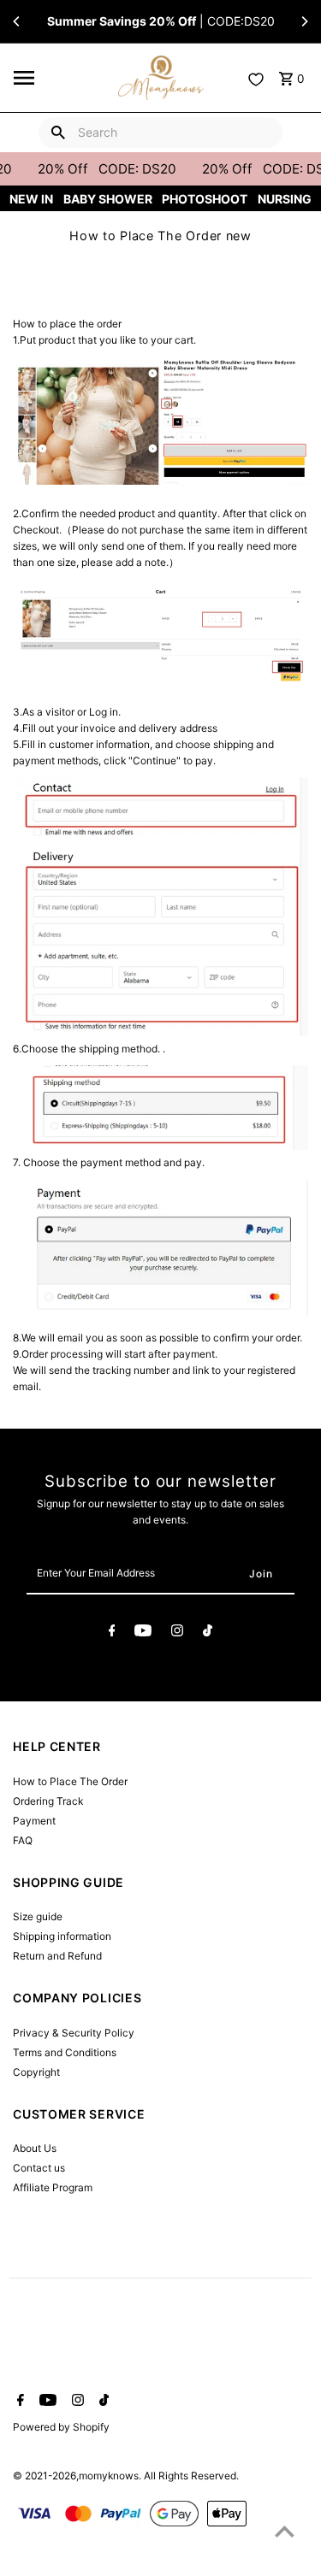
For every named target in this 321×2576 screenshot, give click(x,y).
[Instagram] (177, 1633)
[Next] (304, 21)
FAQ (23, 1840)
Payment (34, 1821)
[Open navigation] (61, 78)
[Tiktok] (208, 1633)
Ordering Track (48, 1801)
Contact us (39, 2168)
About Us (35, 2148)
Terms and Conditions (65, 2052)
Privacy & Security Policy (74, 2033)
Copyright (36, 2072)
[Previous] (17, 21)
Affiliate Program (53, 2187)
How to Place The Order (70, 1781)
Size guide (38, 1916)
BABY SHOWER (108, 199)
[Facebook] (112, 1633)
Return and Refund (57, 1956)
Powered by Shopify (61, 2427)
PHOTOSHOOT (205, 199)
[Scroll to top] (285, 2531)
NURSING (285, 199)
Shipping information (62, 1936)
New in (31, 199)
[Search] (58, 133)
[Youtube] (143, 1633)
